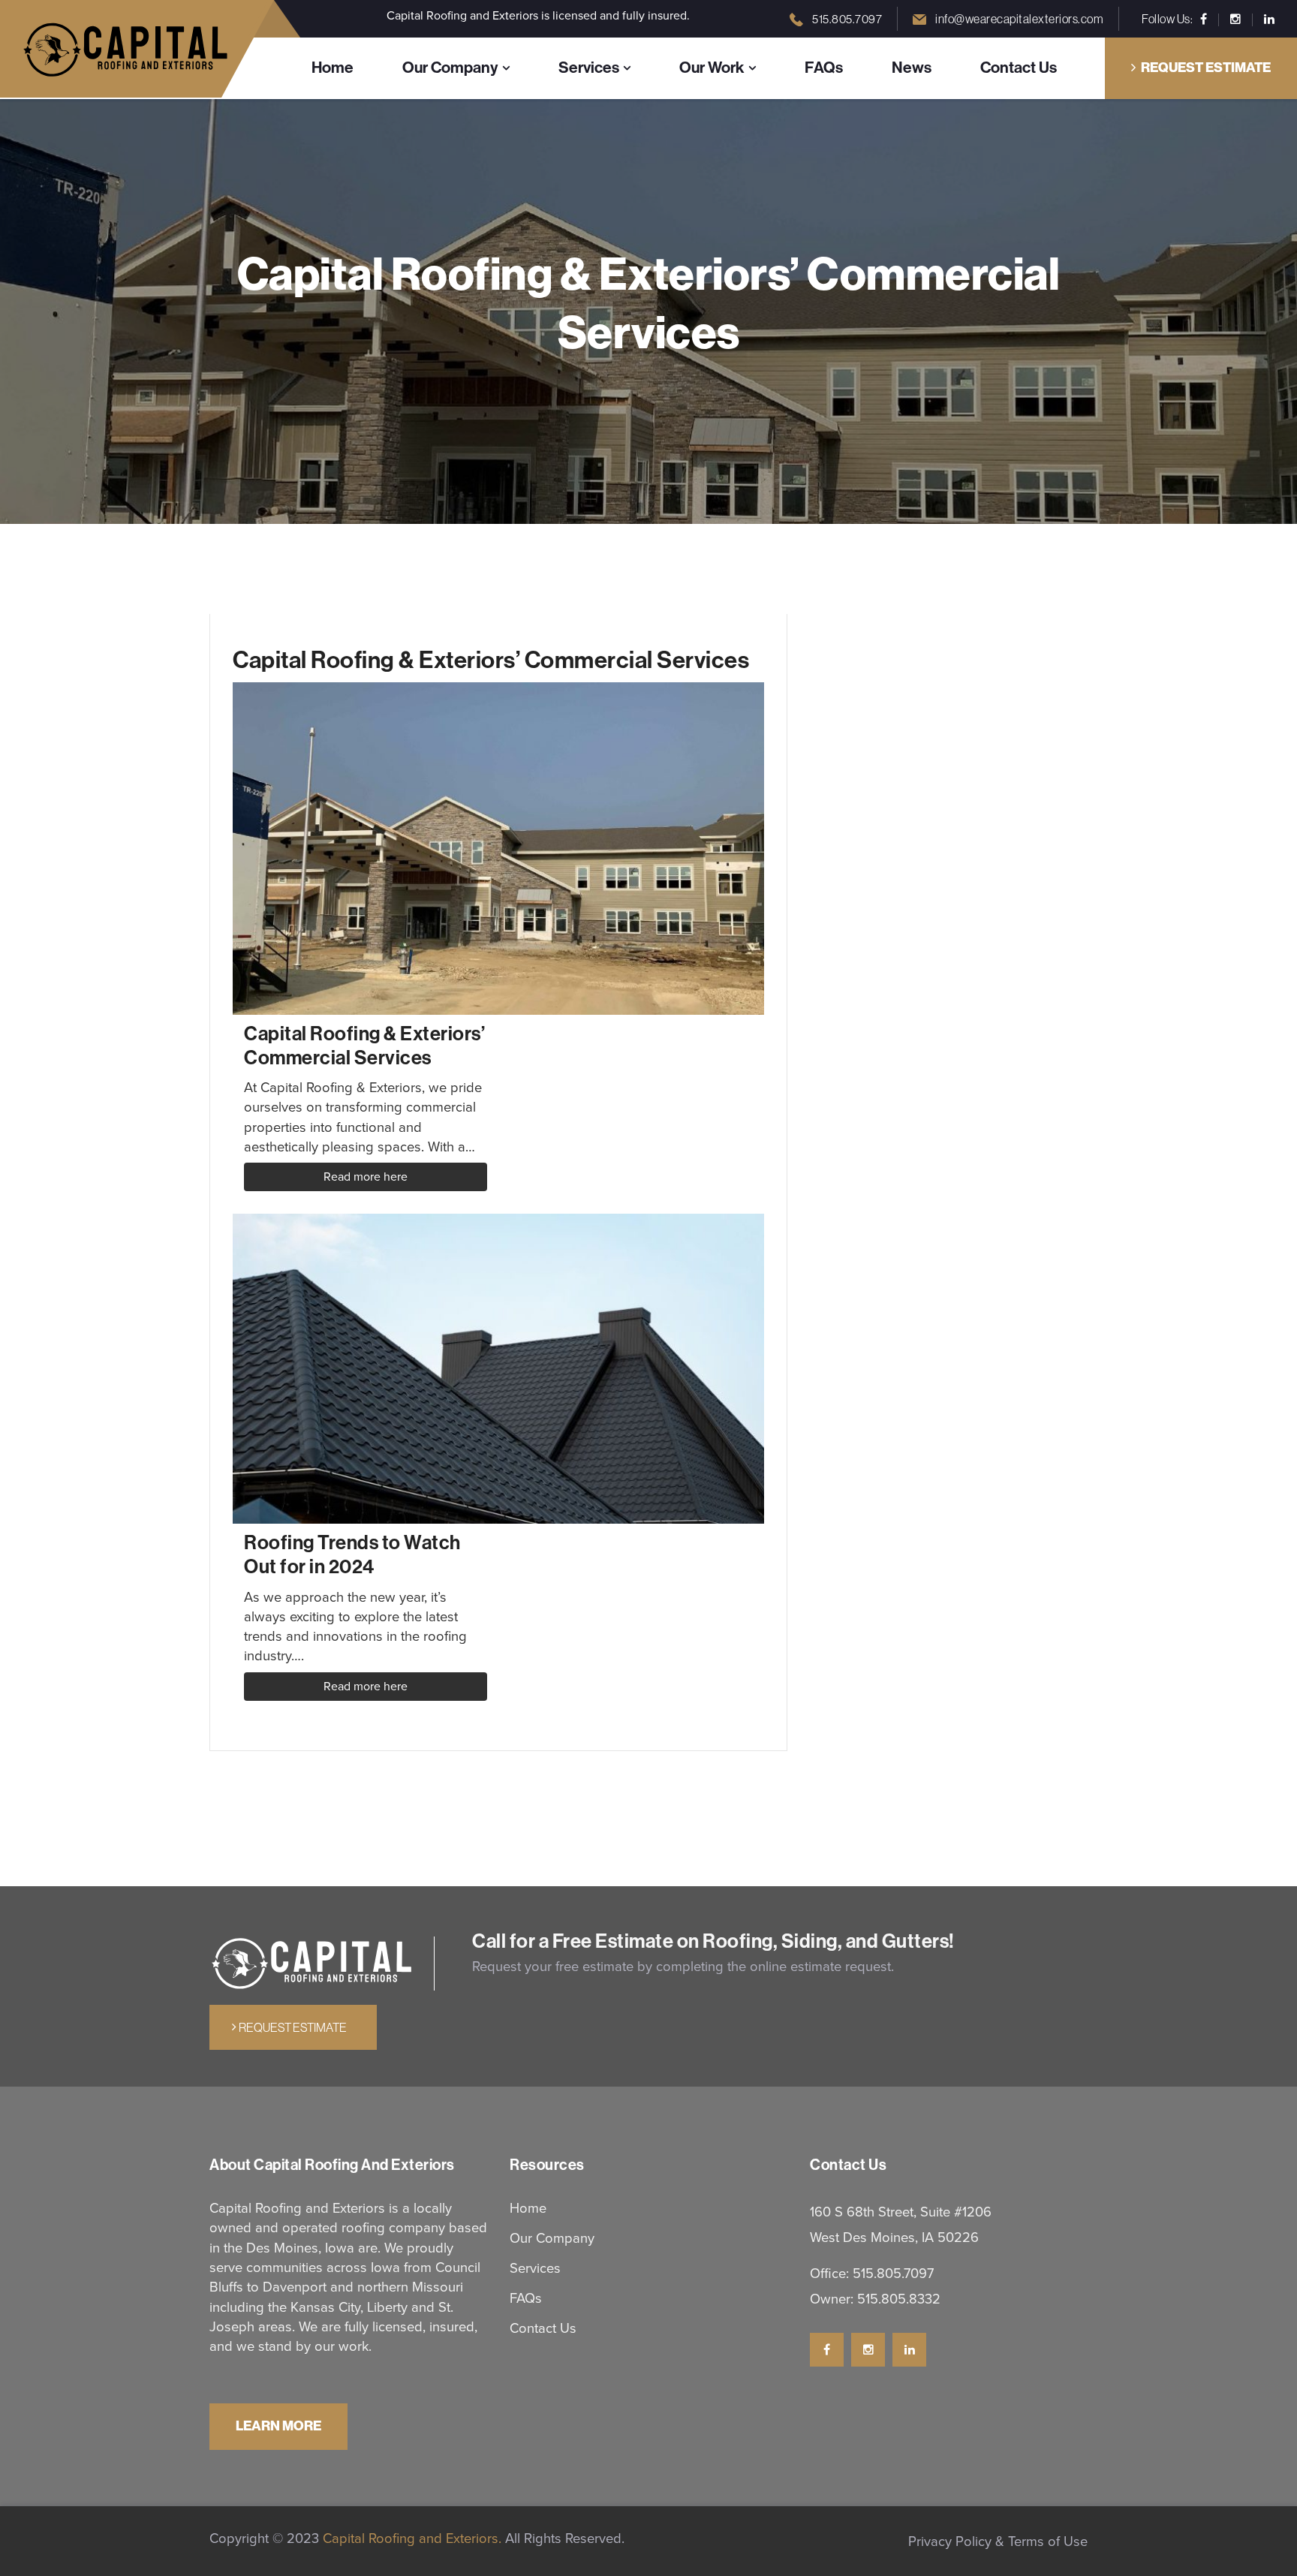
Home (333, 68)
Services (589, 68)
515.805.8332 (899, 2299)
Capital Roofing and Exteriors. (410, 2538)
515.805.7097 (847, 19)
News (912, 68)
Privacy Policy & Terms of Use (998, 2541)
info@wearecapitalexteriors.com (1019, 19)
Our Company (450, 68)
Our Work (712, 68)
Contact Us (1019, 68)
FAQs (824, 68)
